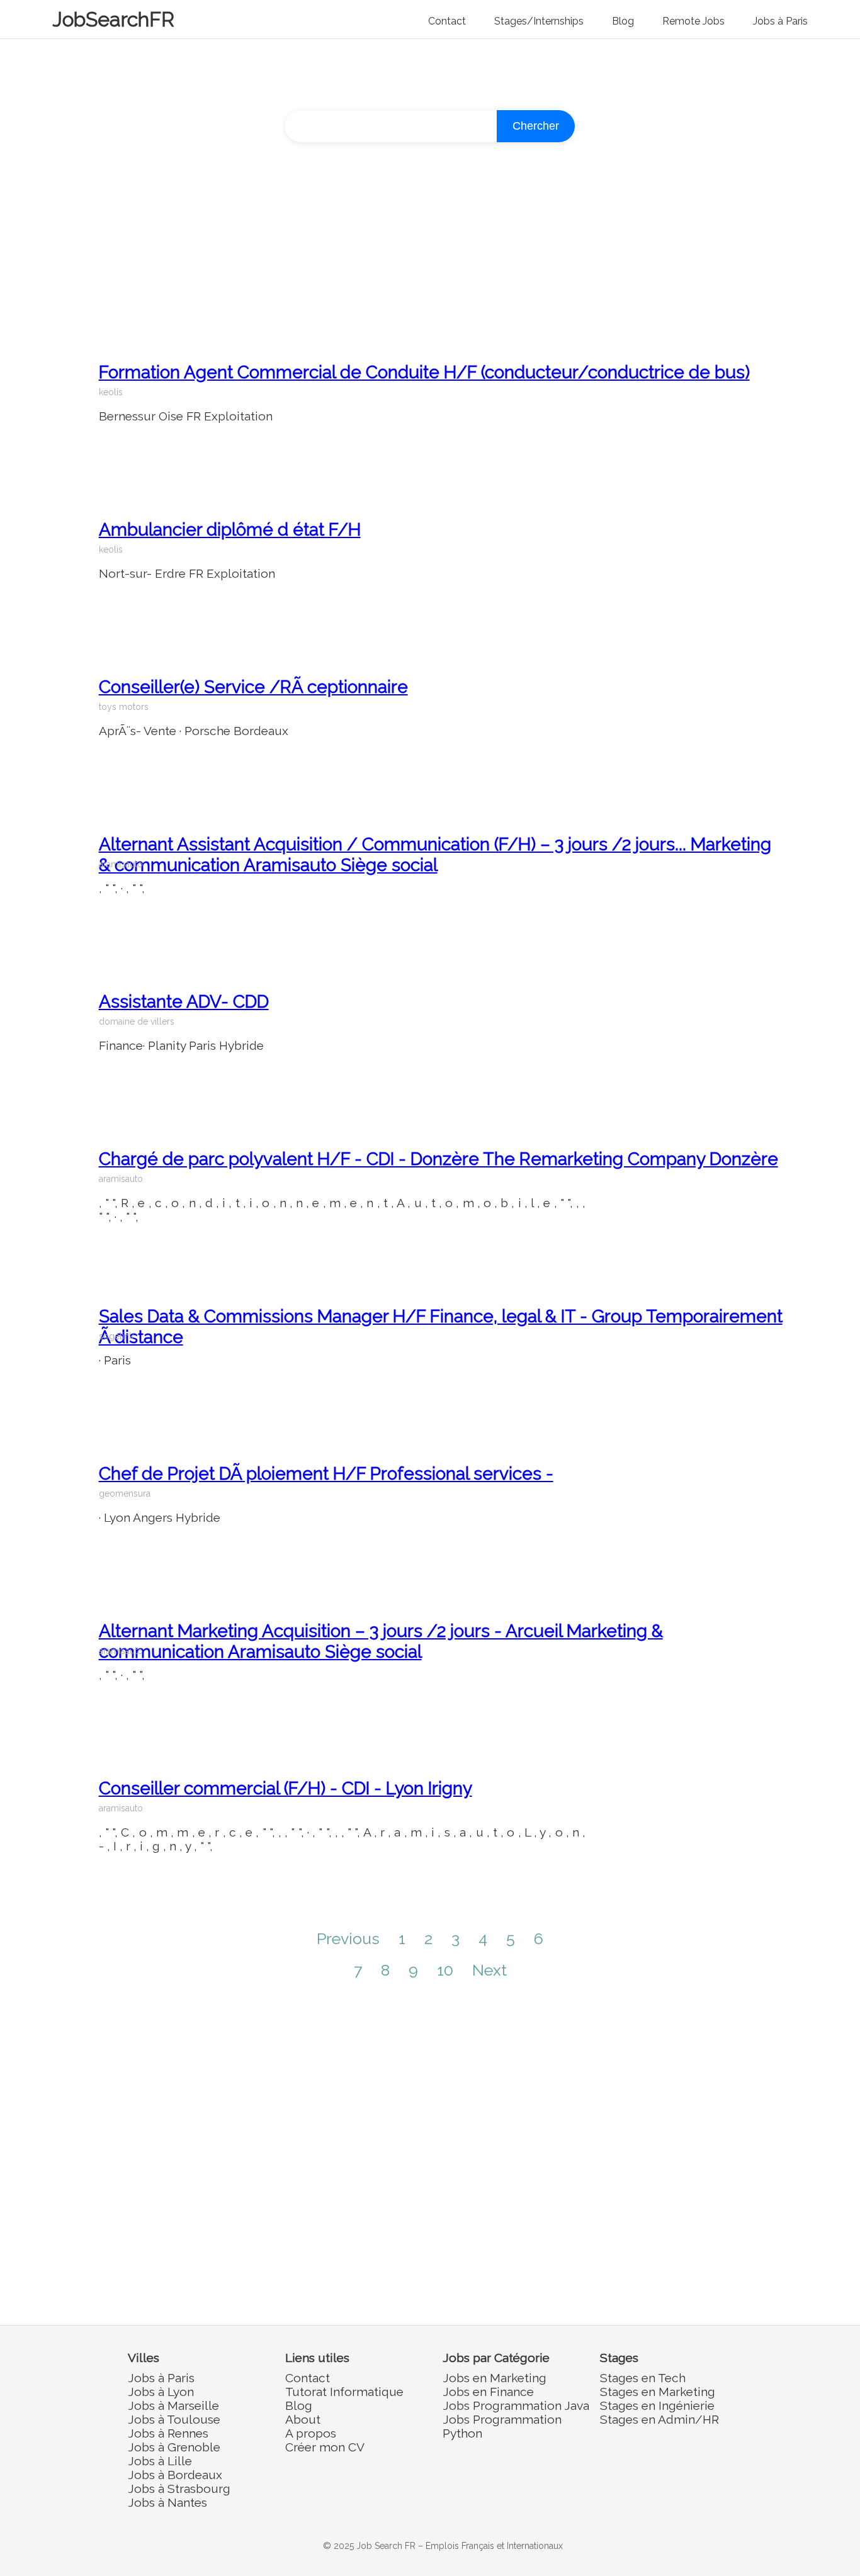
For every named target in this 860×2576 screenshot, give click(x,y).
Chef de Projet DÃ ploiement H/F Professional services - (326, 1474)
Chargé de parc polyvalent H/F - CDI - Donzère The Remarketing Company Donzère (438, 1159)
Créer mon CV (325, 2447)
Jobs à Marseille (173, 2405)
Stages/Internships (539, 21)
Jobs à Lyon (161, 2392)
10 (445, 1970)
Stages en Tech (643, 2378)
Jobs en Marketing (495, 2378)
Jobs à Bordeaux (175, 2475)
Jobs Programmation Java (516, 2405)
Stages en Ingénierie (657, 2405)
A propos (311, 2433)
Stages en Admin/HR (659, 2419)
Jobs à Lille (160, 2461)
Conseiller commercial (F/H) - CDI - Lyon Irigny (286, 1788)
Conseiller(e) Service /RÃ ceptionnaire (253, 687)
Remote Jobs (693, 21)
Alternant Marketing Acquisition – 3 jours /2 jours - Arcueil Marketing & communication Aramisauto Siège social (381, 1641)
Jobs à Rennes (168, 2433)
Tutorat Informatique (344, 2392)
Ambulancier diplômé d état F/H (230, 530)
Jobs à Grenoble (174, 2447)
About (303, 2419)
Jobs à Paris (780, 21)
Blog (623, 21)
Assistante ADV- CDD (184, 1002)
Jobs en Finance (488, 2392)
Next (489, 1970)
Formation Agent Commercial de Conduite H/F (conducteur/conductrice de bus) (424, 372)
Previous (348, 1938)
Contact (447, 21)
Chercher (536, 126)
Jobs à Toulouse (174, 2419)
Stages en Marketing (658, 2392)
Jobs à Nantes (167, 2502)
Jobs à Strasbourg (179, 2489)
